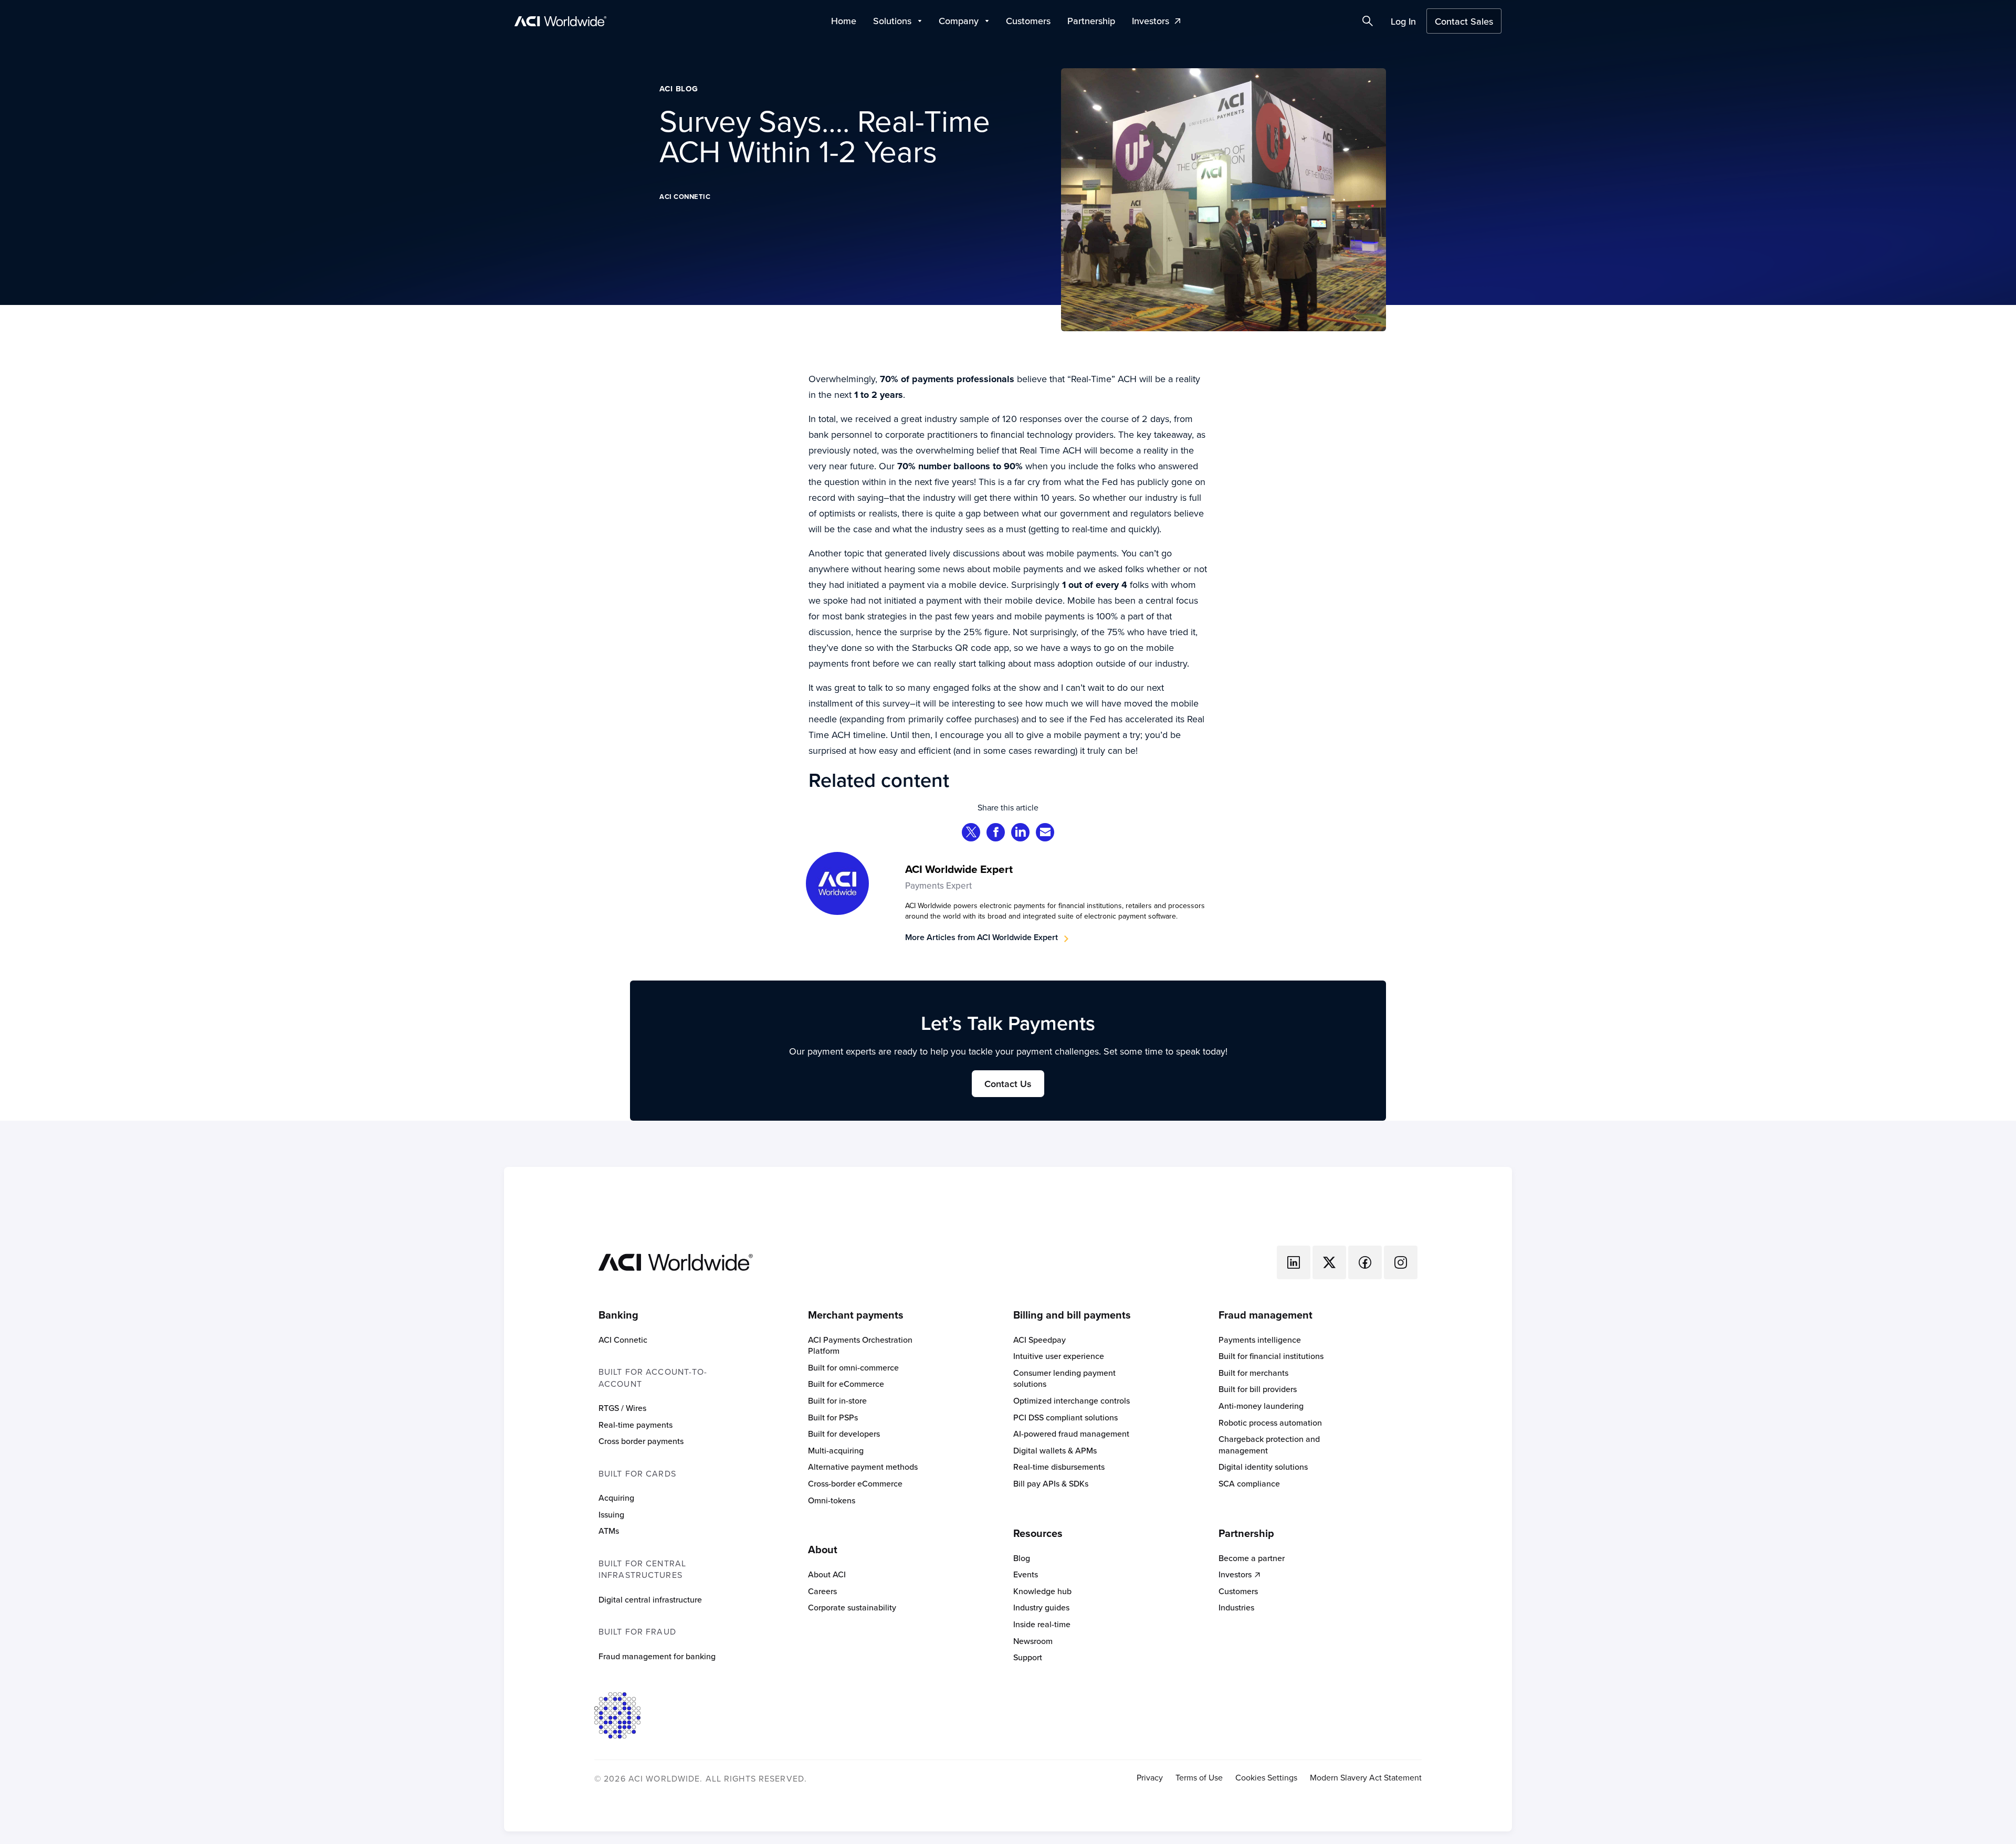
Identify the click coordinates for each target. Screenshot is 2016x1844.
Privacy (1150, 1778)
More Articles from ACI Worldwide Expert (981, 937)
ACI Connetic (685, 197)
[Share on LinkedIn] (1021, 833)
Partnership (1091, 21)
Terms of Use (1199, 1778)
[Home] (676, 1261)
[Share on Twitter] (971, 833)
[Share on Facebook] (996, 833)
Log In (1403, 21)
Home (844, 21)
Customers (1028, 21)
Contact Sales (1464, 21)
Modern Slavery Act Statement (1366, 1778)
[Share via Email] (1045, 833)
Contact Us (1008, 1084)
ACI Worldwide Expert (959, 869)
